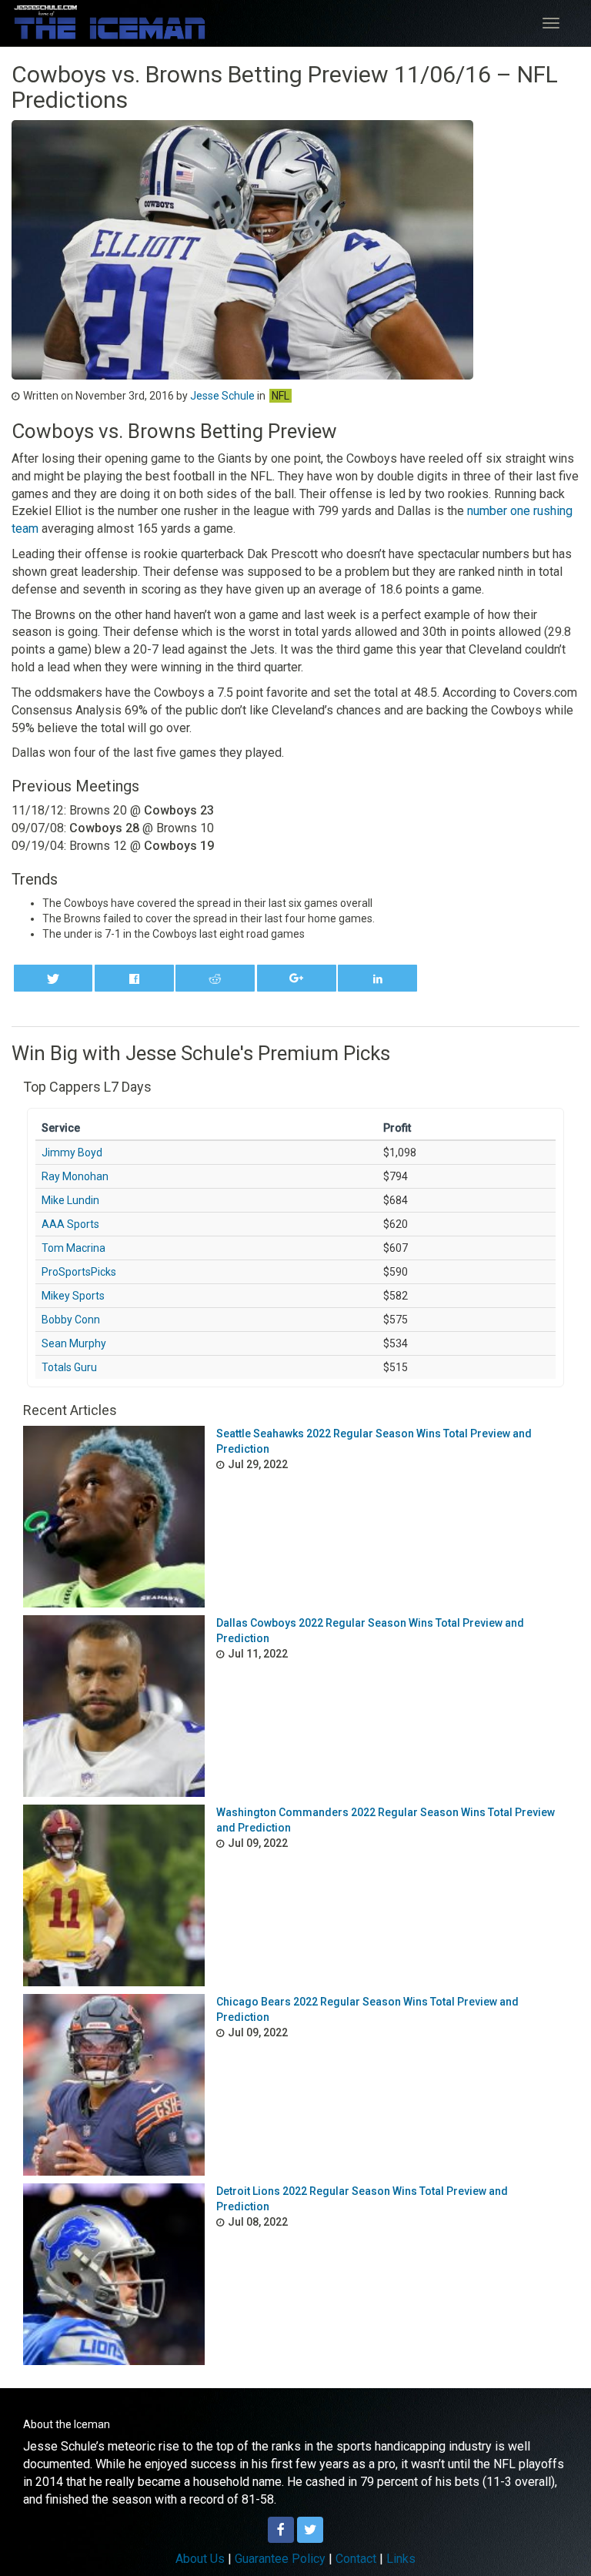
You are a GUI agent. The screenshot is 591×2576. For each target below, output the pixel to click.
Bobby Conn (71, 1320)
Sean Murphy (74, 1343)
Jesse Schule (222, 396)
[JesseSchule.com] (110, 22)
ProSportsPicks (79, 1272)
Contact (356, 2559)
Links (401, 2559)
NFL (280, 396)
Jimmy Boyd (72, 1153)
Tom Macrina (73, 1248)
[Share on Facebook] (134, 978)
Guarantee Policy (280, 2559)
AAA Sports (70, 1224)
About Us (200, 2559)
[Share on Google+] (297, 978)
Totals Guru (69, 1367)
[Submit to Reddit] (215, 978)
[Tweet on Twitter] (53, 978)
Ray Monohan (75, 1176)
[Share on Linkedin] (377, 978)
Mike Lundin (70, 1200)
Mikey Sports (73, 1296)
